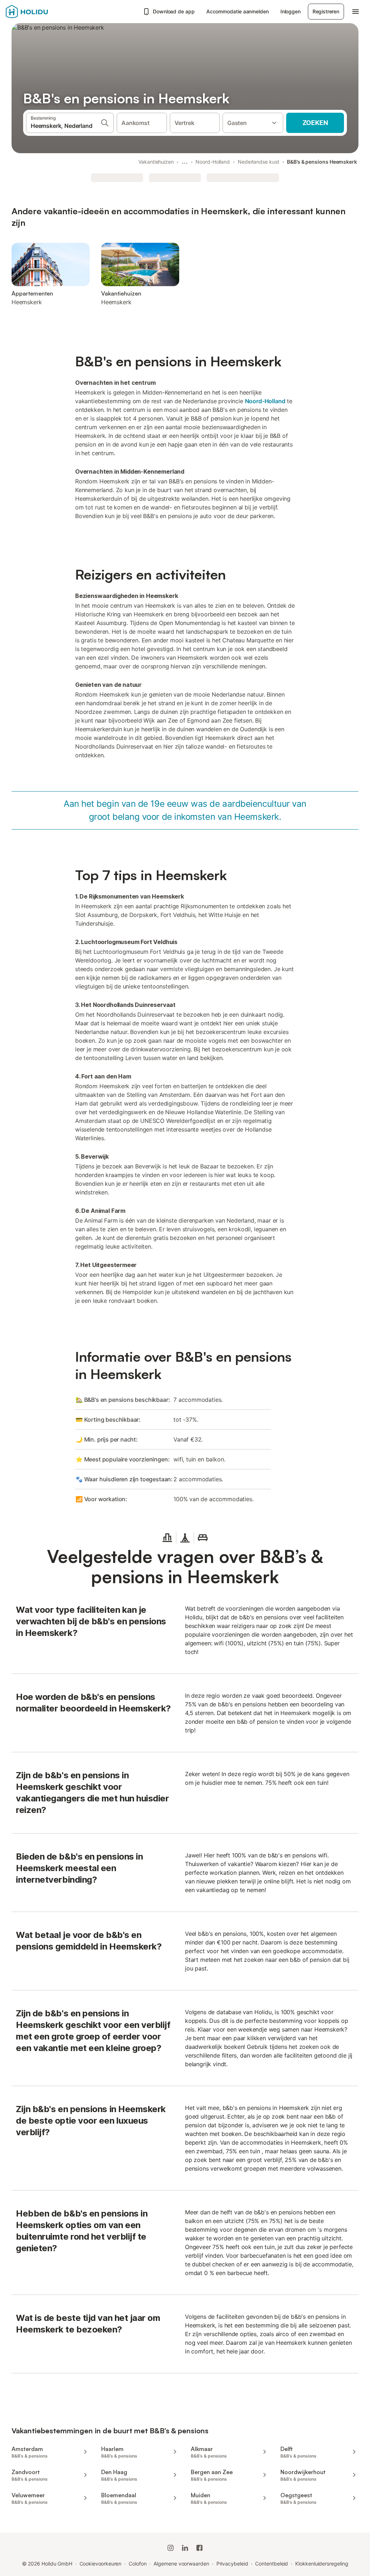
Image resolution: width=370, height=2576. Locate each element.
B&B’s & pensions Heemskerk (322, 162)
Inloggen (291, 11)
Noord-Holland (213, 162)
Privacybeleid (232, 2564)
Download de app (174, 11)
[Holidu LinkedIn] (185, 2548)
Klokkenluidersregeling (322, 2564)
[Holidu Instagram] (171, 2548)
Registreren (326, 11)
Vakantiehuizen (156, 162)
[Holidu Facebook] (199, 2548)
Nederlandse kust (259, 162)
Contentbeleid (272, 2564)
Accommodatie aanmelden (238, 11)
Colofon (137, 2564)
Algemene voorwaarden (181, 2564)
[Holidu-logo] (42, 12)
